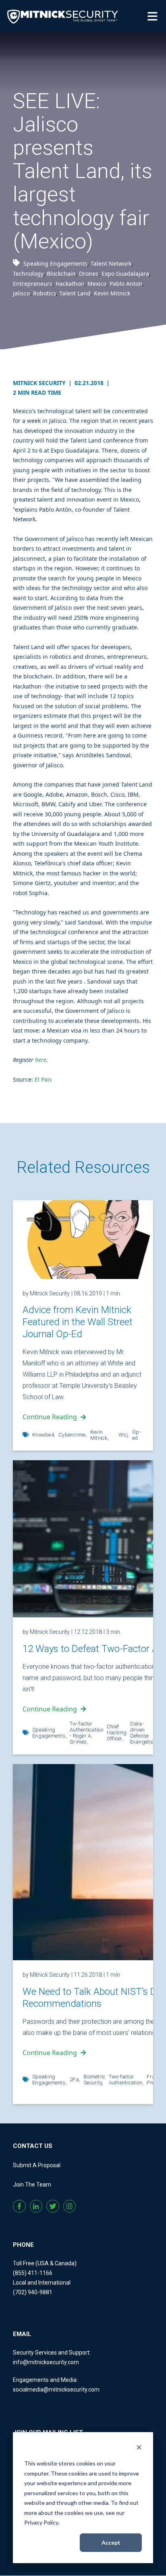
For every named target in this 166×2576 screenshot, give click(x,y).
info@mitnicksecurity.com (46, 2362)
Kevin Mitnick (112, 293)
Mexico (97, 284)
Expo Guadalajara (125, 274)
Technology (28, 274)
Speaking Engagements (55, 263)
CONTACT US (33, 2146)
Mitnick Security (42, 383)
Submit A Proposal (37, 2165)
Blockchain (61, 274)
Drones (89, 274)
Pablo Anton (126, 284)
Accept (111, 2542)
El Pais (43, 1079)
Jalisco (21, 293)
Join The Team (32, 2185)
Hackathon (70, 284)
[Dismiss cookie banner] (139, 2448)
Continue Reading (50, 1417)
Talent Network (111, 263)
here (41, 1060)
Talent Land (75, 293)
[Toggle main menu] (154, 16)
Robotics (45, 293)
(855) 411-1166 (33, 2273)
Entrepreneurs (33, 284)
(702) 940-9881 (33, 2292)
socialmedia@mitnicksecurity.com (56, 2390)
